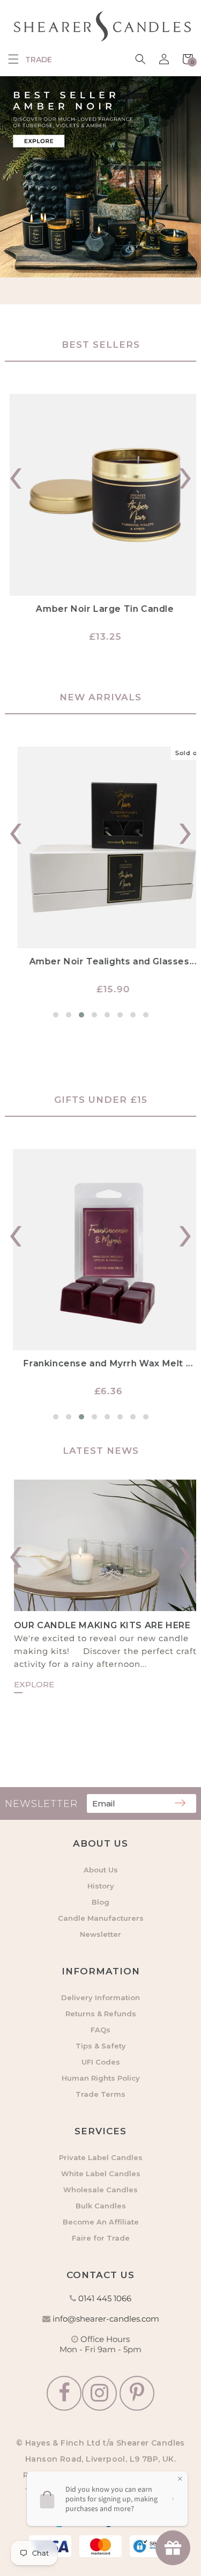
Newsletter (100, 1934)
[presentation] (16, 473)
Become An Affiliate (101, 2222)
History (101, 1886)
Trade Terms (100, 2094)
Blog (100, 1902)
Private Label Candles (101, 2157)
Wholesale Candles (100, 2190)
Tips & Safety (101, 2046)
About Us (101, 1870)
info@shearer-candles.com (106, 2319)
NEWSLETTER (41, 1804)
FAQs (100, 2030)
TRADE (39, 60)
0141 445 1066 (105, 2298)
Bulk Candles (101, 2206)
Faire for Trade (101, 2238)
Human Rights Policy (101, 2078)
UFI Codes (101, 2062)
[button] (13, 59)
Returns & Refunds (101, 2014)
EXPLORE (25, 1684)
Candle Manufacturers (101, 1918)
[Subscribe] (180, 1804)
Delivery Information (100, 1997)
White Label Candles (101, 2173)
